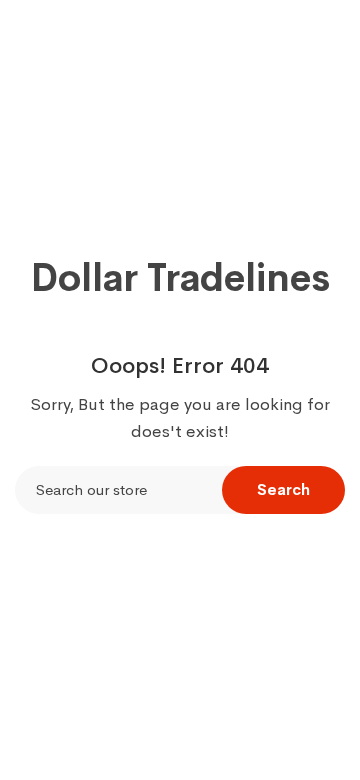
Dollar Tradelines (180, 278)
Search (283, 489)
